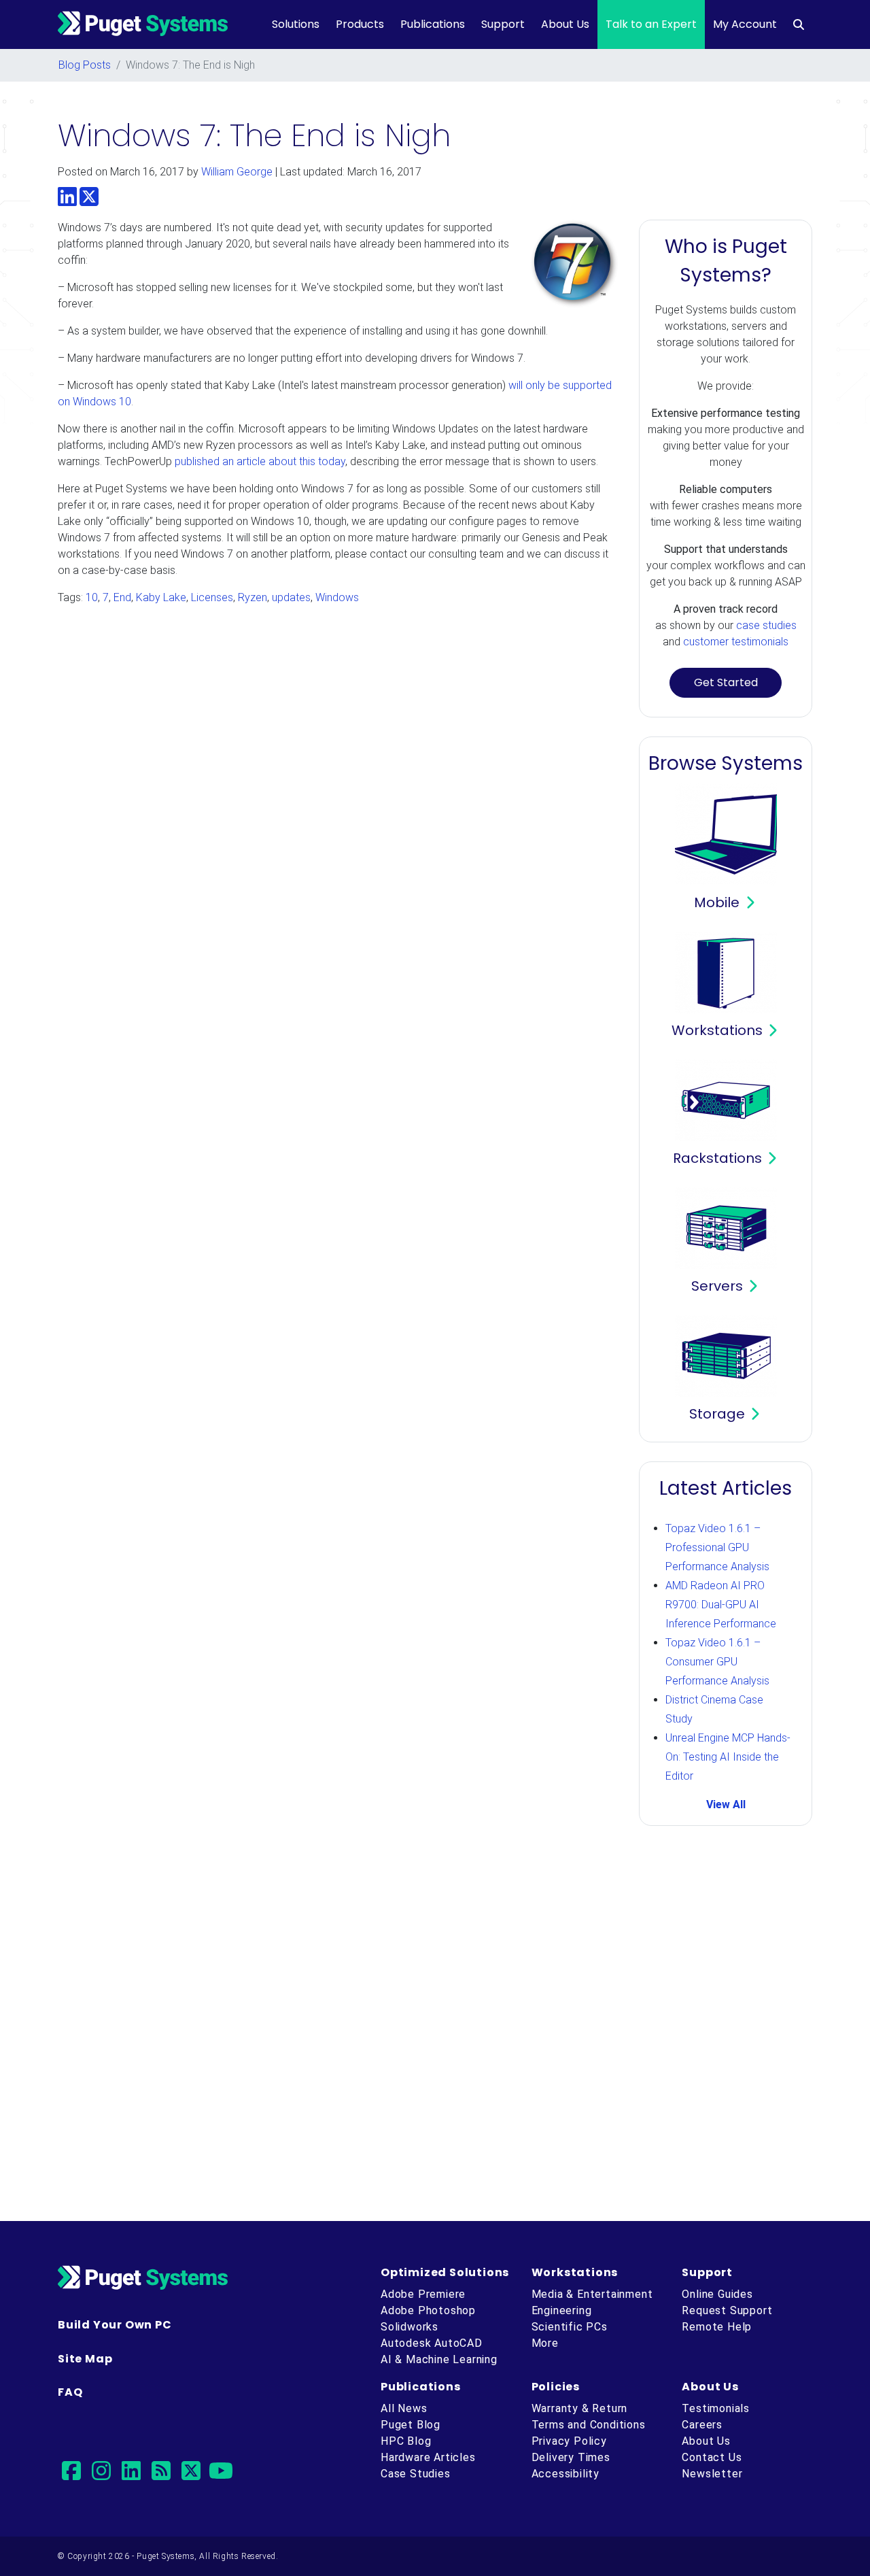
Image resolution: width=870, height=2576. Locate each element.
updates (291, 597)
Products (360, 24)
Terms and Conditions (589, 2425)
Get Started (726, 682)
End (122, 597)
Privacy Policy (569, 2441)
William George (237, 172)
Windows (337, 597)
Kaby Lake (161, 597)
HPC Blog (406, 2441)
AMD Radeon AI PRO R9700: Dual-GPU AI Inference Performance (721, 1605)
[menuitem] (799, 24)
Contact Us (712, 2457)
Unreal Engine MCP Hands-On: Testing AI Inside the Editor (728, 1757)
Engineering (562, 2310)
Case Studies (416, 2474)
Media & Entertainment (592, 2294)
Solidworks (410, 2327)
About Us (565, 24)
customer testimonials (736, 642)
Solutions (296, 24)
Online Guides (717, 2294)
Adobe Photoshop (428, 2310)
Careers (702, 2425)
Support (503, 24)
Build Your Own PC (115, 2325)
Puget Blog (411, 2425)
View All (726, 1804)
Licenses (212, 597)
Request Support (727, 2310)
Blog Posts (85, 65)
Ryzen (253, 597)
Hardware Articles (428, 2457)
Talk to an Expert (651, 24)
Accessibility (565, 2474)
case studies (766, 625)
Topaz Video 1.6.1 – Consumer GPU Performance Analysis (717, 1662)
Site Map (85, 2359)
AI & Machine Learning (439, 2359)
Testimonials (716, 2408)
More (545, 2343)
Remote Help (717, 2327)
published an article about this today (260, 461)
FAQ (70, 2392)
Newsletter (712, 2474)
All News (404, 2408)
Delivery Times (571, 2457)
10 (92, 597)
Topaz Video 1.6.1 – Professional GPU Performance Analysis (717, 1547)
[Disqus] (435, 2026)
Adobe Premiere (423, 2294)
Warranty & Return (580, 2408)
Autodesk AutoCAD (432, 2343)
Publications (433, 24)
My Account (745, 24)
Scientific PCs (570, 2327)
